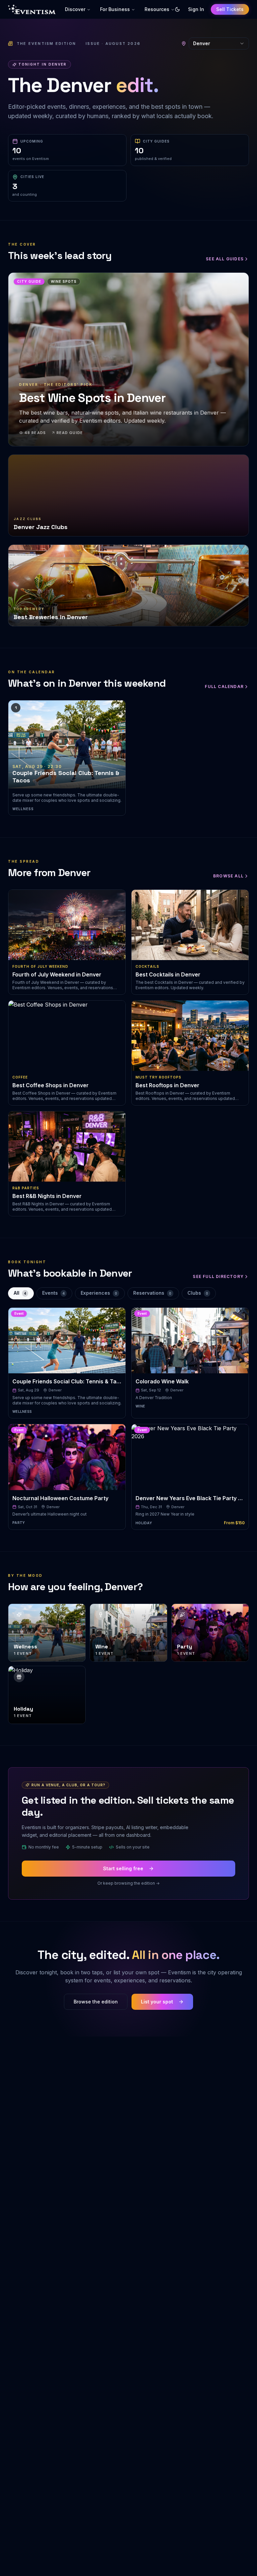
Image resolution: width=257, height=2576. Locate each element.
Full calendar (224, 686)
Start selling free (123, 1868)
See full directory (218, 1276)
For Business (115, 9)
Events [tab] (53, 1293)
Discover (75, 9)
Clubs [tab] (198, 1293)
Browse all (228, 876)
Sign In (196, 9)
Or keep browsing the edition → (128, 1883)
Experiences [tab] (99, 1293)
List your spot (157, 2002)
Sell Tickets (230, 9)
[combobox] (219, 44)
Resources (157, 9)
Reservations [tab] (152, 1293)
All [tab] (20, 1293)
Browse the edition (96, 2002)
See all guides (225, 259)
